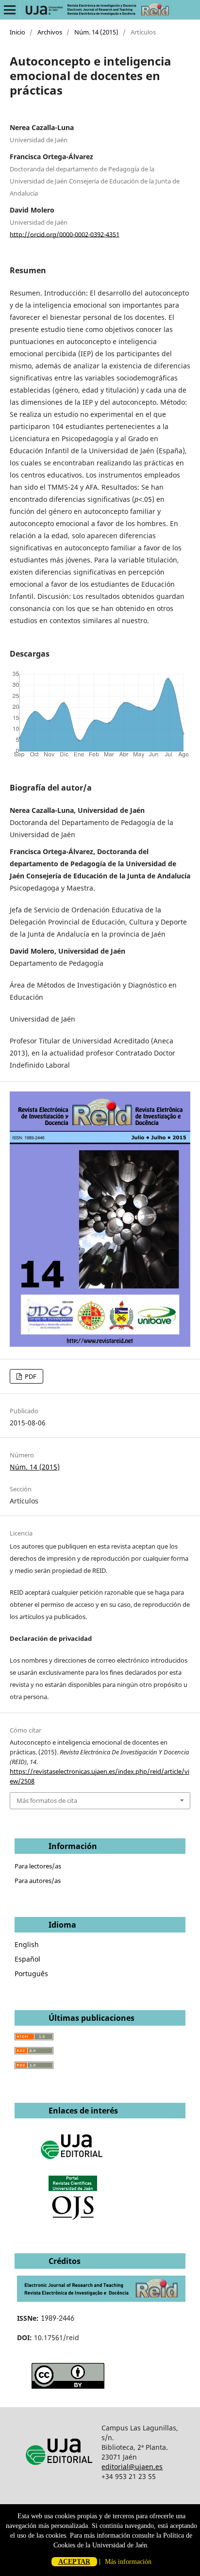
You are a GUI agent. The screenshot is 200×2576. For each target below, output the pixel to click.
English (27, 1944)
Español (27, 1959)
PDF (30, 1376)
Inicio (17, 32)
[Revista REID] (101, 2299)
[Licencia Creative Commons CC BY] (68, 2386)
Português (31, 1973)
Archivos (50, 32)
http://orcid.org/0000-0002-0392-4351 (65, 234)
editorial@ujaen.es (132, 2467)
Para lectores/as (38, 1866)
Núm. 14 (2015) (96, 32)
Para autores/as (38, 1881)
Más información (128, 2562)
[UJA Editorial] (73, 2164)
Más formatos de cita (47, 1800)
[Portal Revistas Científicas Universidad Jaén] (73, 2218)
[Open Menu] (10, 10)
